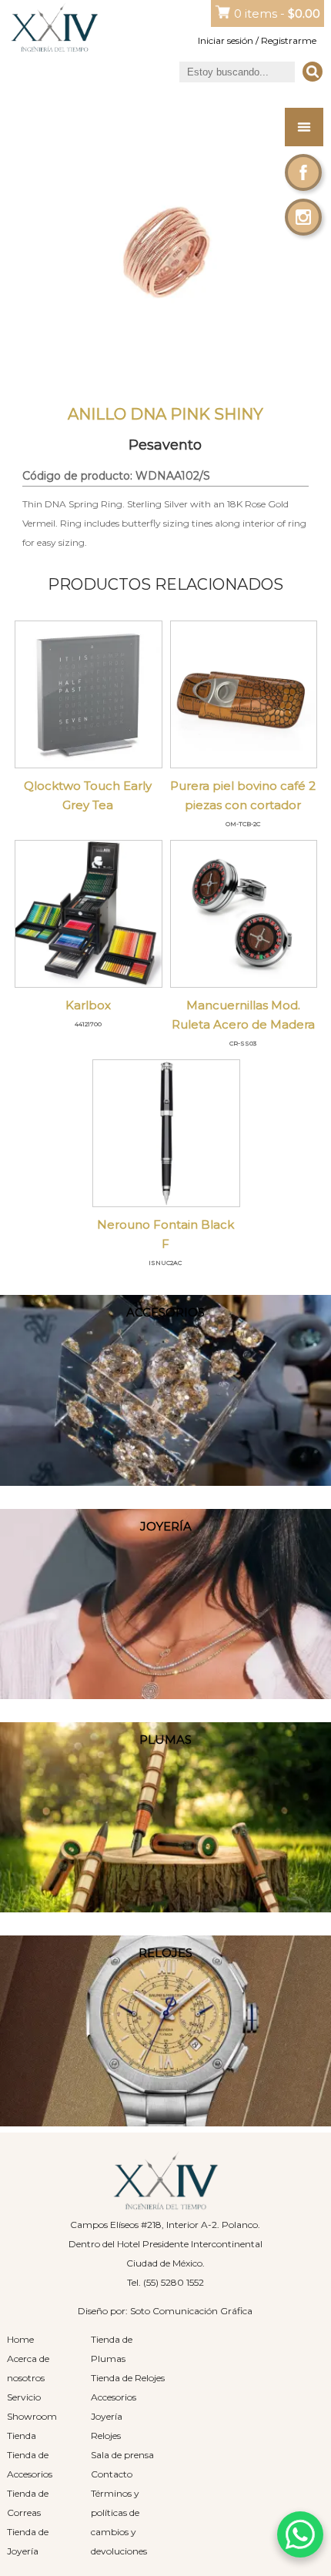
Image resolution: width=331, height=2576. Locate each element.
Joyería (107, 2416)
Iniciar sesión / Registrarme (257, 40)
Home (20, 2339)
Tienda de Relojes (128, 2378)
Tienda (22, 2435)
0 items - (277, 13)
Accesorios (114, 2397)
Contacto (112, 2474)
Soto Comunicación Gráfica (191, 2311)
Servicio (24, 2397)
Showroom (32, 2416)
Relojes (106, 2435)
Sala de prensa (122, 2455)
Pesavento (165, 445)
